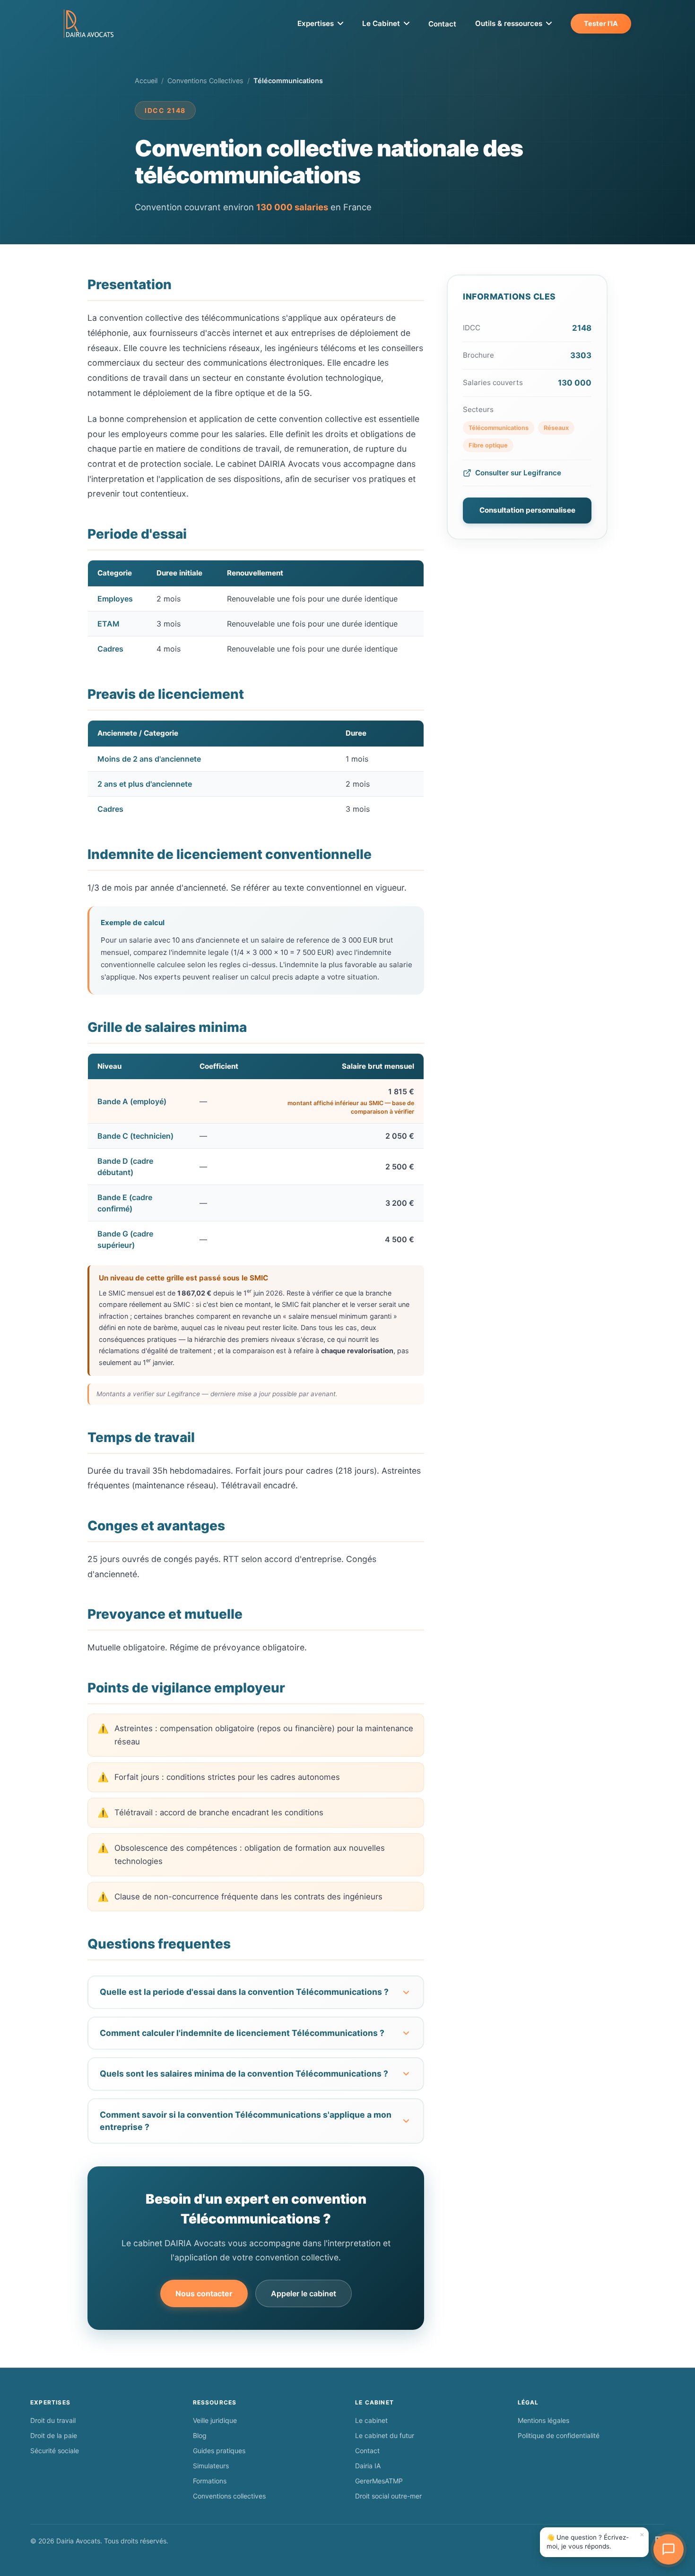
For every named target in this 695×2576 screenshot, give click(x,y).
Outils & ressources (509, 23)
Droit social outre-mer (388, 2496)
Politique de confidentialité (559, 2435)
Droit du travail (53, 2420)
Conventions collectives (229, 2496)
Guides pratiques (219, 2451)
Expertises (316, 23)
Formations (210, 2481)
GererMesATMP (379, 2481)
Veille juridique (215, 2420)
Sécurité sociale (55, 2451)
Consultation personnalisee (527, 510)
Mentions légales (543, 2420)
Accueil (146, 81)
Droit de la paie (54, 2435)
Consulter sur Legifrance (518, 473)
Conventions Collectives (205, 81)
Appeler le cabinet (304, 2293)
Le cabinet (371, 2420)
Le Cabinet (381, 23)
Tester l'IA (601, 23)
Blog (200, 2435)
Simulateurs (211, 2466)
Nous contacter (204, 2293)
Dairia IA (368, 2466)
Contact (442, 24)
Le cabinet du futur (385, 2435)
